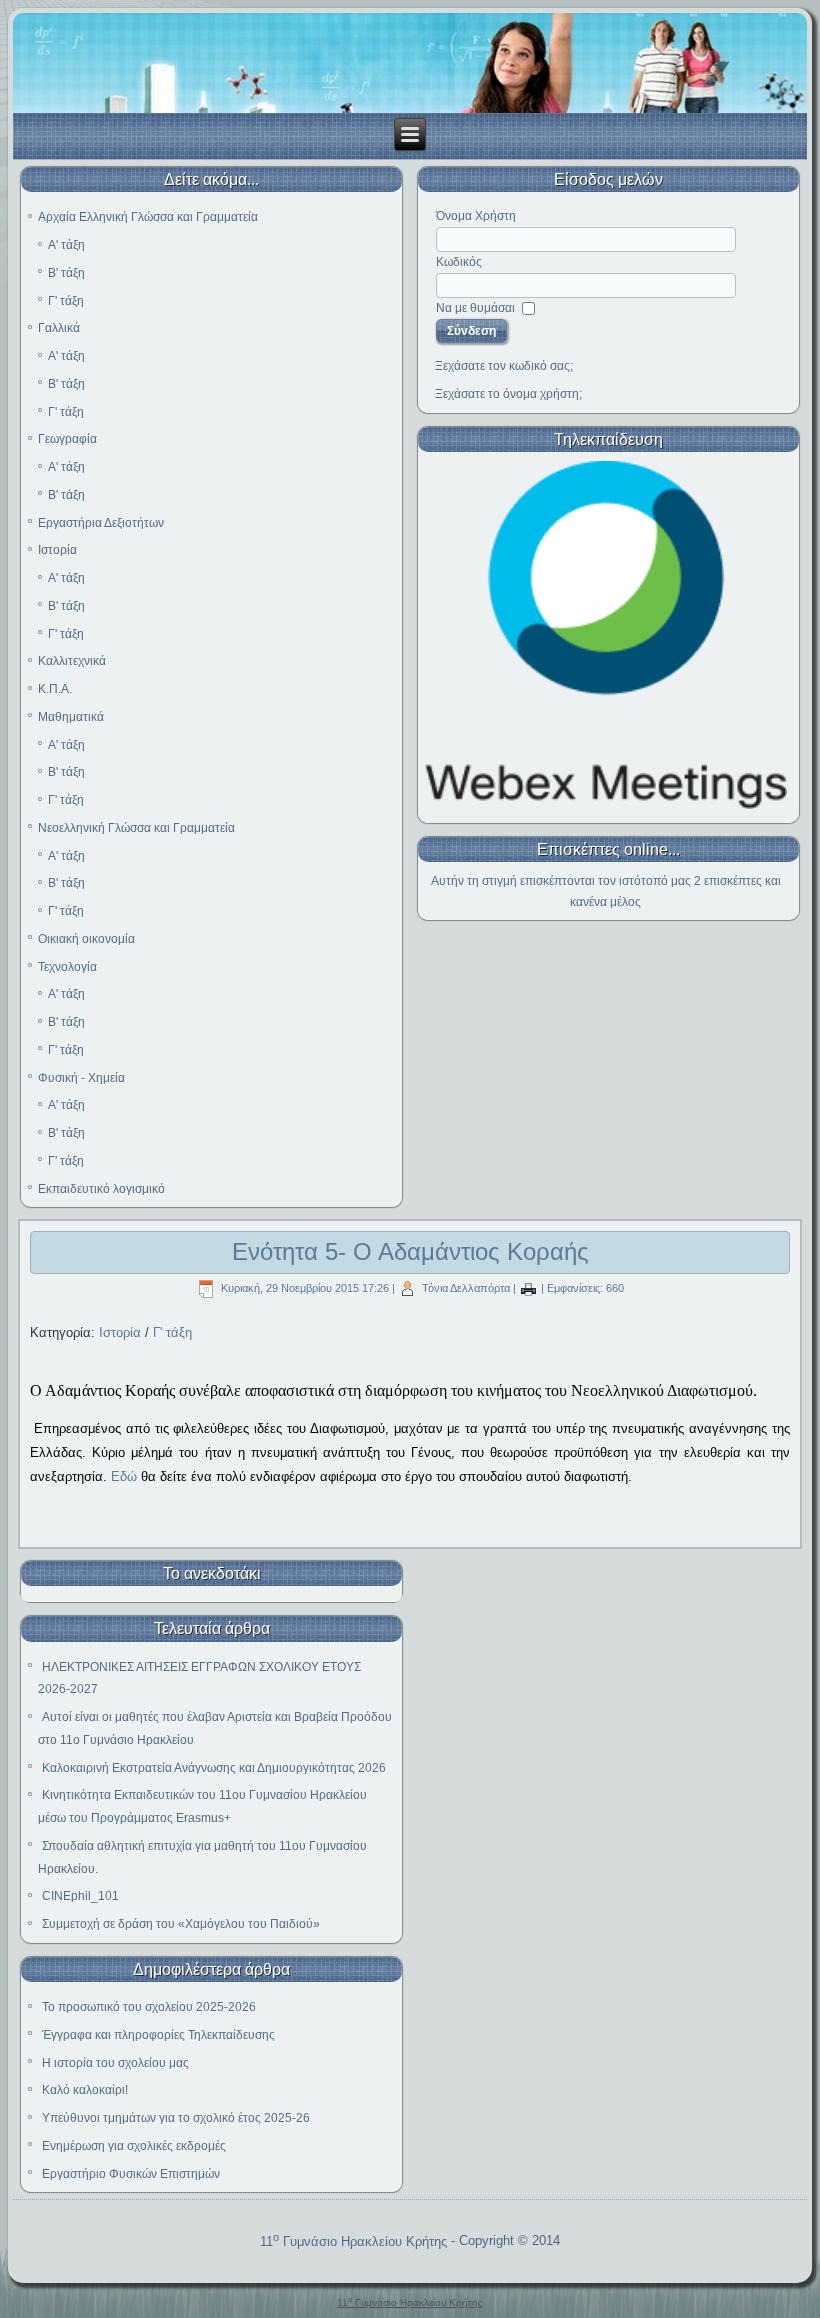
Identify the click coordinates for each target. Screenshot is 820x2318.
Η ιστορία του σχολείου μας (115, 2063)
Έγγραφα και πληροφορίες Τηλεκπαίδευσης (158, 2035)
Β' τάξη (66, 273)
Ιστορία (57, 550)
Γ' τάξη (66, 301)
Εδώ (124, 1476)
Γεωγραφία (67, 439)
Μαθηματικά (71, 717)
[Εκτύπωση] (528, 1288)
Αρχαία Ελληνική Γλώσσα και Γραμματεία (148, 217)
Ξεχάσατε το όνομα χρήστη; (508, 394)
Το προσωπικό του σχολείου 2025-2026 (149, 2007)
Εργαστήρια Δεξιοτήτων (101, 523)
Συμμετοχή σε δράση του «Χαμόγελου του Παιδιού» (181, 1924)
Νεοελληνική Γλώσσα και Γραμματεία (136, 828)
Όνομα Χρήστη (476, 216)
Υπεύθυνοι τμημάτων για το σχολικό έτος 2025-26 (176, 2118)
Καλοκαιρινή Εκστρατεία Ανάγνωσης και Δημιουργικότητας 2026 (214, 1768)
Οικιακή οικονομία (86, 939)
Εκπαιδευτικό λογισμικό (101, 1189)
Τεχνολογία (67, 967)
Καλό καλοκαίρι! (85, 2090)
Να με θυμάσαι (475, 308)
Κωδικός (459, 262)
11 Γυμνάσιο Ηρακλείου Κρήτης (353, 2241)
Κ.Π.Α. (55, 689)
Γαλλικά (59, 328)
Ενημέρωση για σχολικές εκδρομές (134, 2146)
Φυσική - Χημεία (81, 1078)
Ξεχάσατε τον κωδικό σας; (504, 366)
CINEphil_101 (80, 1896)
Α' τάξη (66, 245)
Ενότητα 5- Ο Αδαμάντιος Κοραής (410, 1251)
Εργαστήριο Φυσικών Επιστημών (131, 2174)
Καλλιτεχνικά (72, 661)
